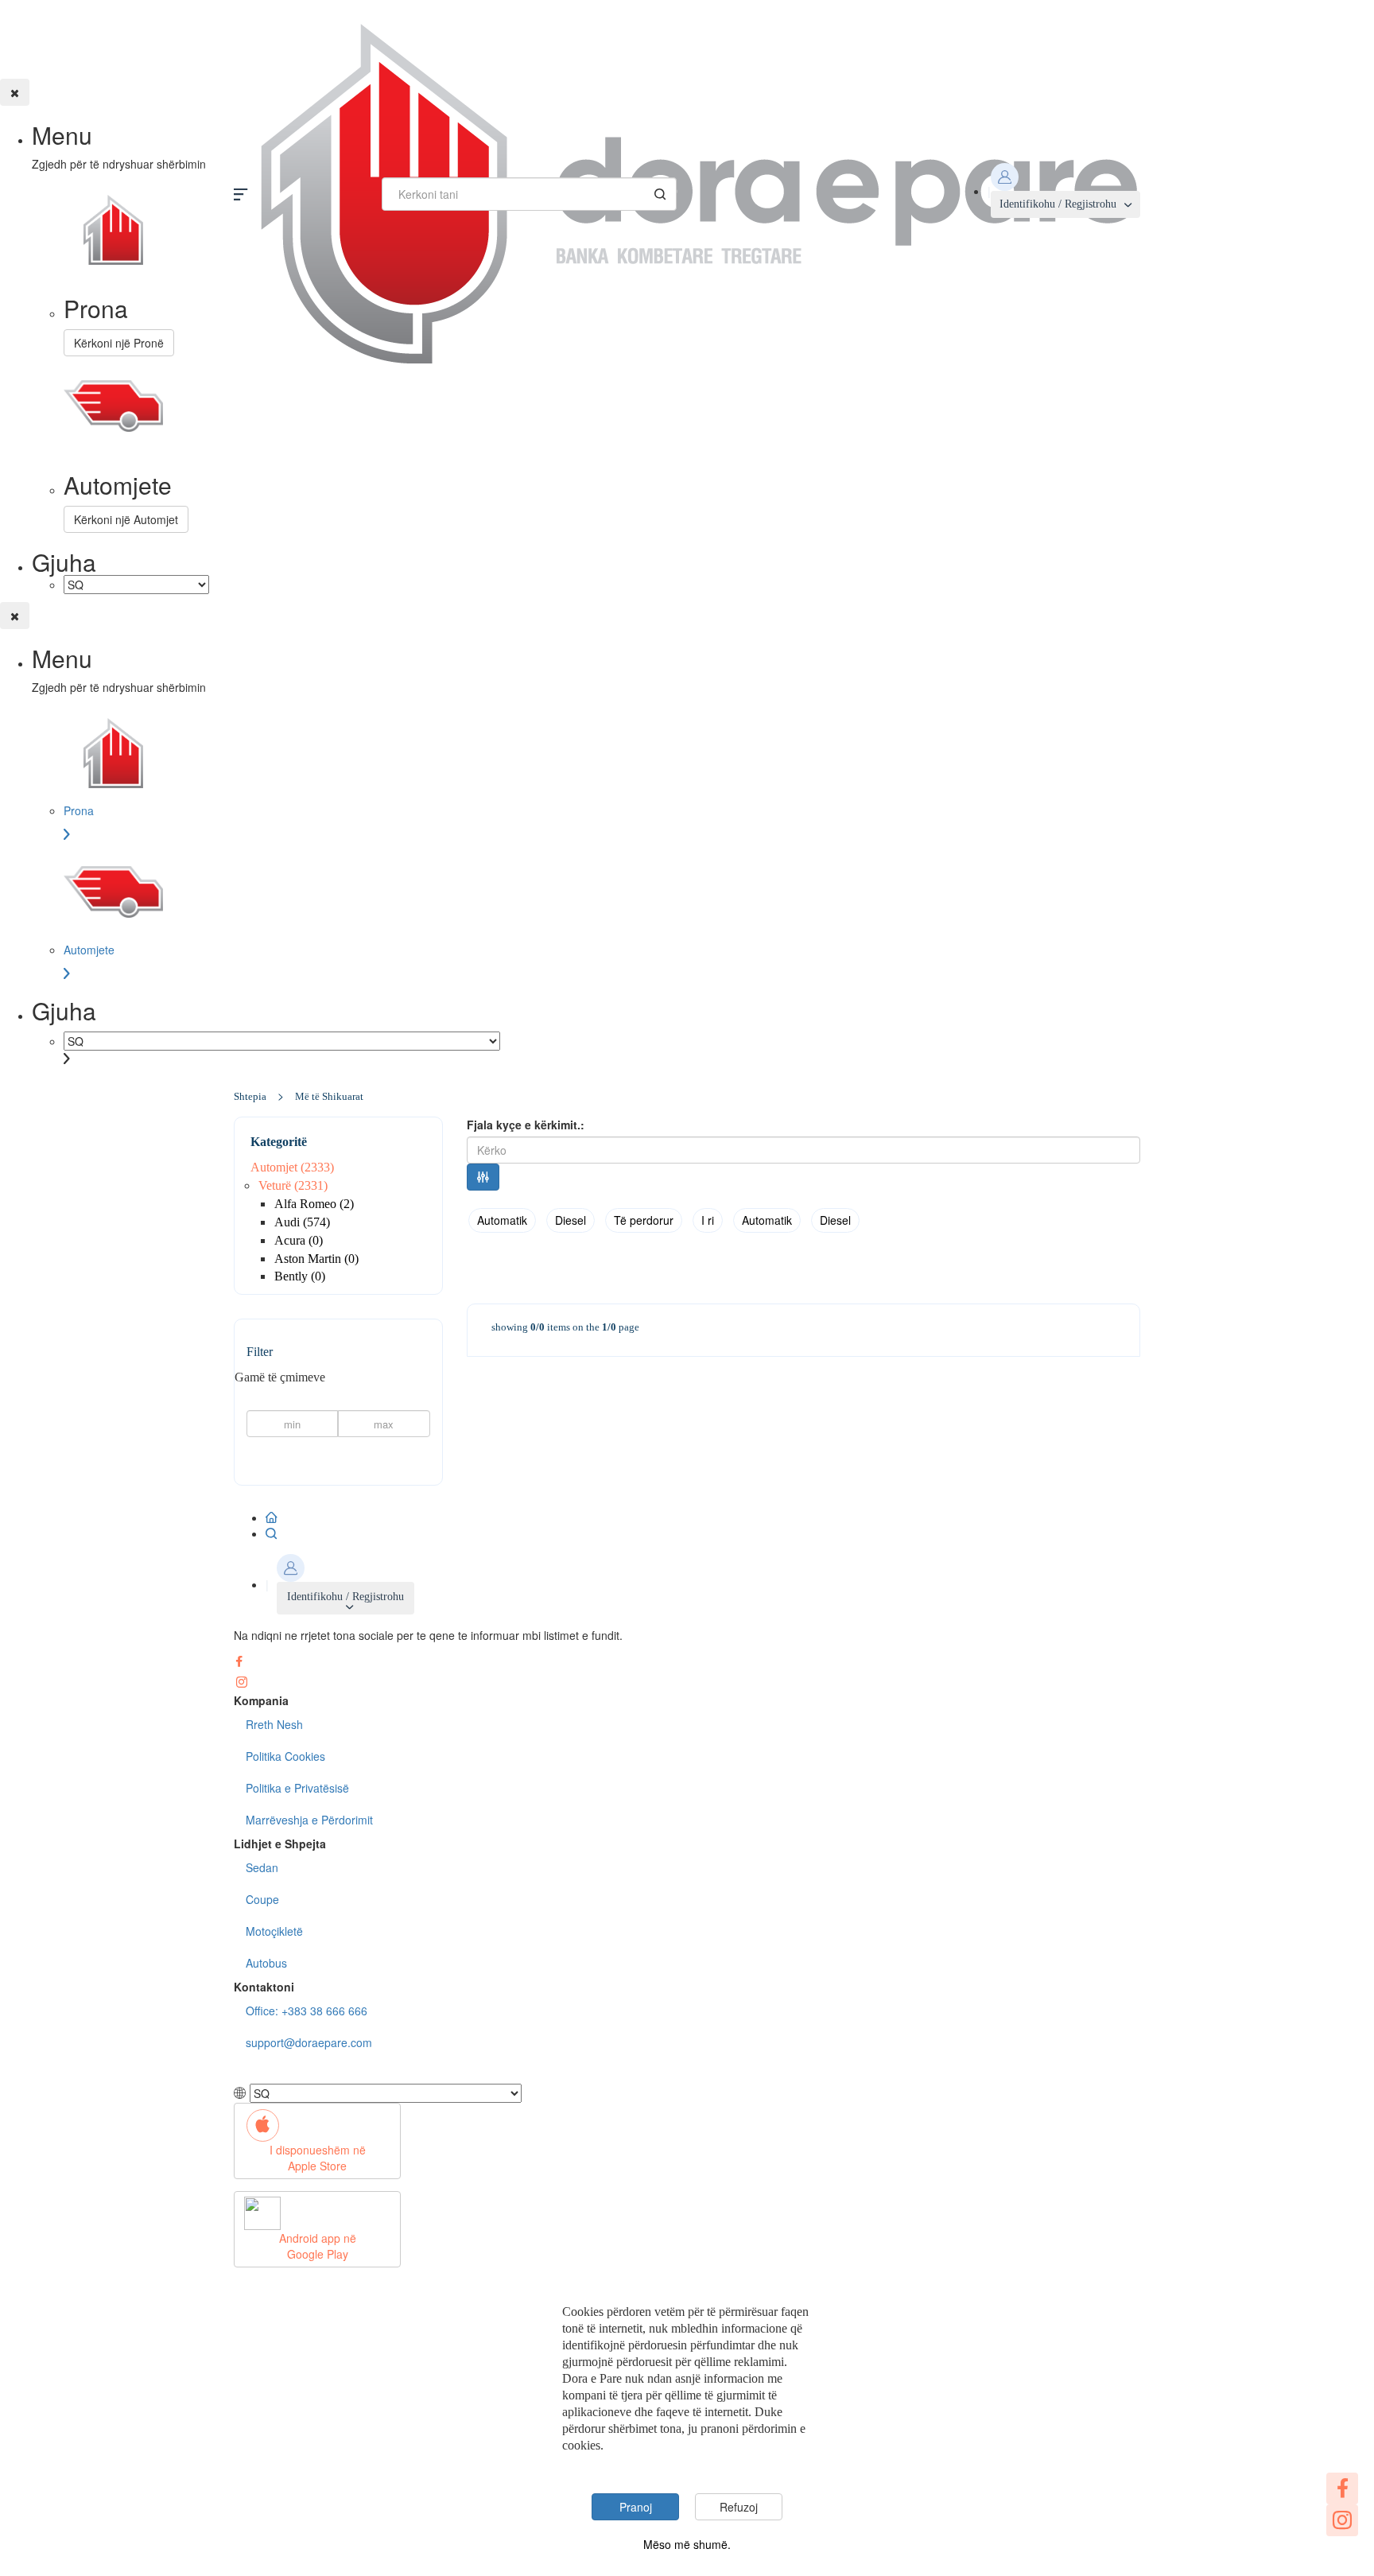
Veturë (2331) (293, 1185)
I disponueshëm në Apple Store (318, 2158)
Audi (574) (302, 1222)
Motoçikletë (274, 1931)
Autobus (266, 1963)
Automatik (502, 1220)
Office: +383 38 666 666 (307, 2011)
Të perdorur (644, 1220)
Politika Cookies (285, 1756)
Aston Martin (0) (316, 1259)
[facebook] (1342, 2489)
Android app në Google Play (318, 2246)
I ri (708, 1220)
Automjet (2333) (292, 1167)
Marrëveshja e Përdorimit (309, 1820)
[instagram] (1342, 2520)
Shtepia (250, 1096)
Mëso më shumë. (687, 2544)
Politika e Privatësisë (297, 1788)
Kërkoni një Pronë (119, 343)
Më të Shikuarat (329, 1096)
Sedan (262, 1867)
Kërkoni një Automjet (126, 519)
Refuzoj (739, 2507)
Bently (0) (300, 1276)
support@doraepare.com (309, 2042)
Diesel (571, 1220)
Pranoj (636, 2507)
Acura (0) (299, 1240)
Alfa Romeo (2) (314, 1204)
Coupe (262, 1899)
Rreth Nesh (274, 1724)
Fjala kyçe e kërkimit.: (526, 1125)
